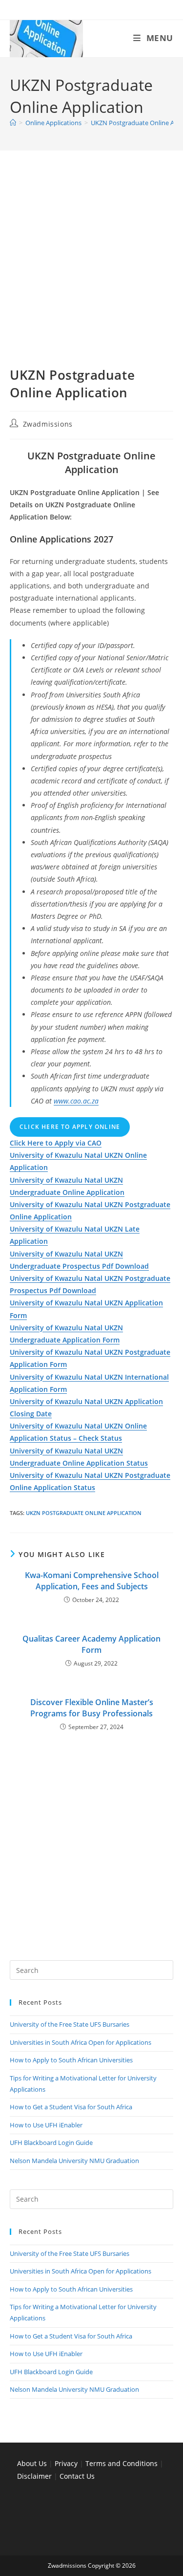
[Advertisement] (91, 271)
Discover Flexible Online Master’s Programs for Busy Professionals (92, 1708)
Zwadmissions (48, 424)
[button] (56, 1143)
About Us (32, 2463)
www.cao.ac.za (76, 1101)
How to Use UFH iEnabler (46, 2125)
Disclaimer (34, 2476)
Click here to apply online (70, 1127)
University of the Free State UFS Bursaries (70, 2024)
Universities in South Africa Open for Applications (81, 2042)
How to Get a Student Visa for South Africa (71, 2107)
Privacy (67, 2463)
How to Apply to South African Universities (71, 2060)
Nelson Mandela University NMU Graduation (74, 2161)
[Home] (13, 123)
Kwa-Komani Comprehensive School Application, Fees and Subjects (92, 1580)
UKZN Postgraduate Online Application (84, 1513)
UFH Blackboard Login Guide (51, 2143)
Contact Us (77, 2476)
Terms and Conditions (122, 2463)
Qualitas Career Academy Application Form (91, 1644)
